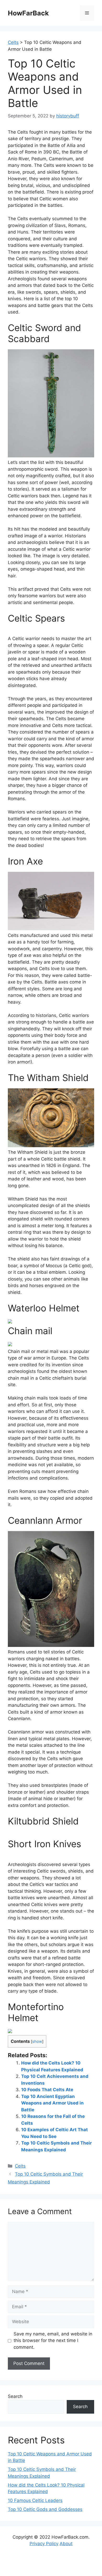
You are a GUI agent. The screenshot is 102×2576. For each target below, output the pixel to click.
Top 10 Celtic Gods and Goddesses (45, 2509)
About (66, 2544)
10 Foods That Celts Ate (47, 2090)
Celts (20, 2166)
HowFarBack (28, 13)
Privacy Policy (44, 2544)
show (37, 2042)
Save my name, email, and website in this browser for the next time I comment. (53, 2341)
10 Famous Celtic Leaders (35, 2500)
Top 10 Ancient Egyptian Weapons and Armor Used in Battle (52, 2103)
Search (15, 2396)
